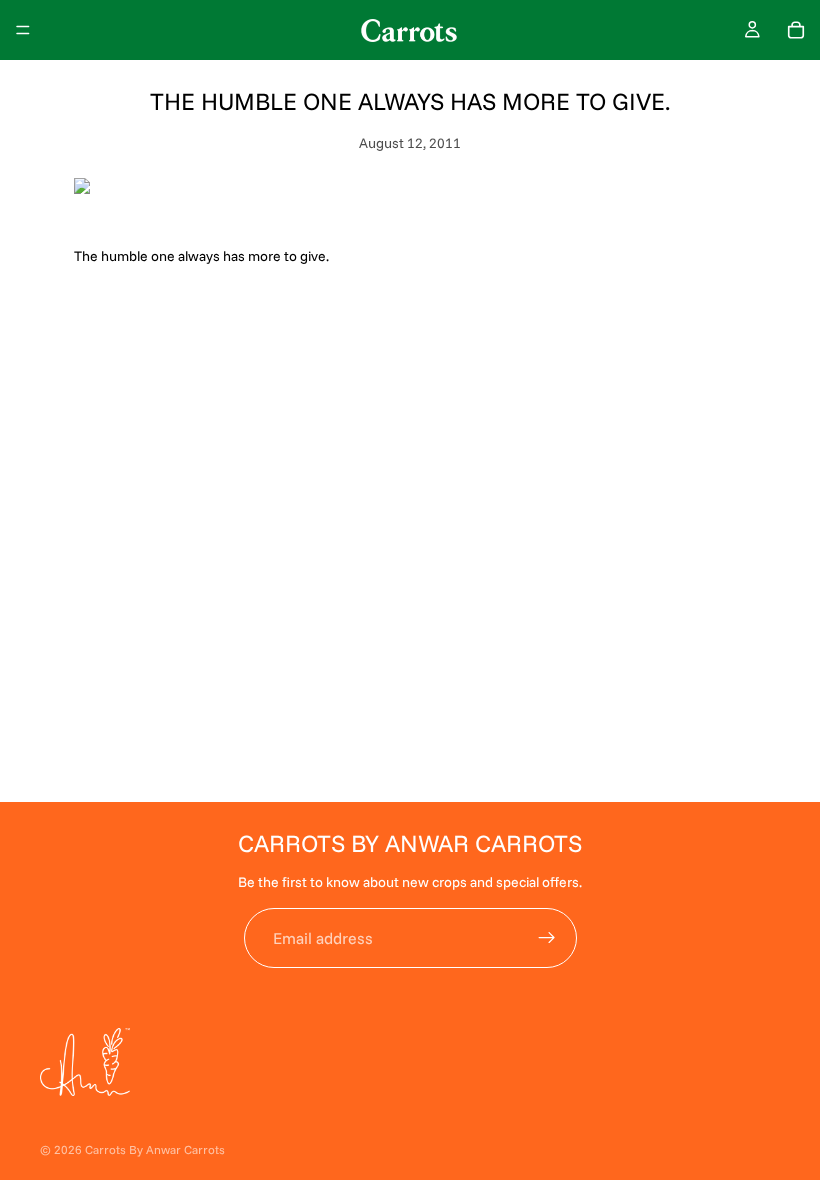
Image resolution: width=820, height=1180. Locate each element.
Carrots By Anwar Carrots (155, 1149)
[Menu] (23, 30)
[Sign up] (547, 938)
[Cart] (796, 30)
